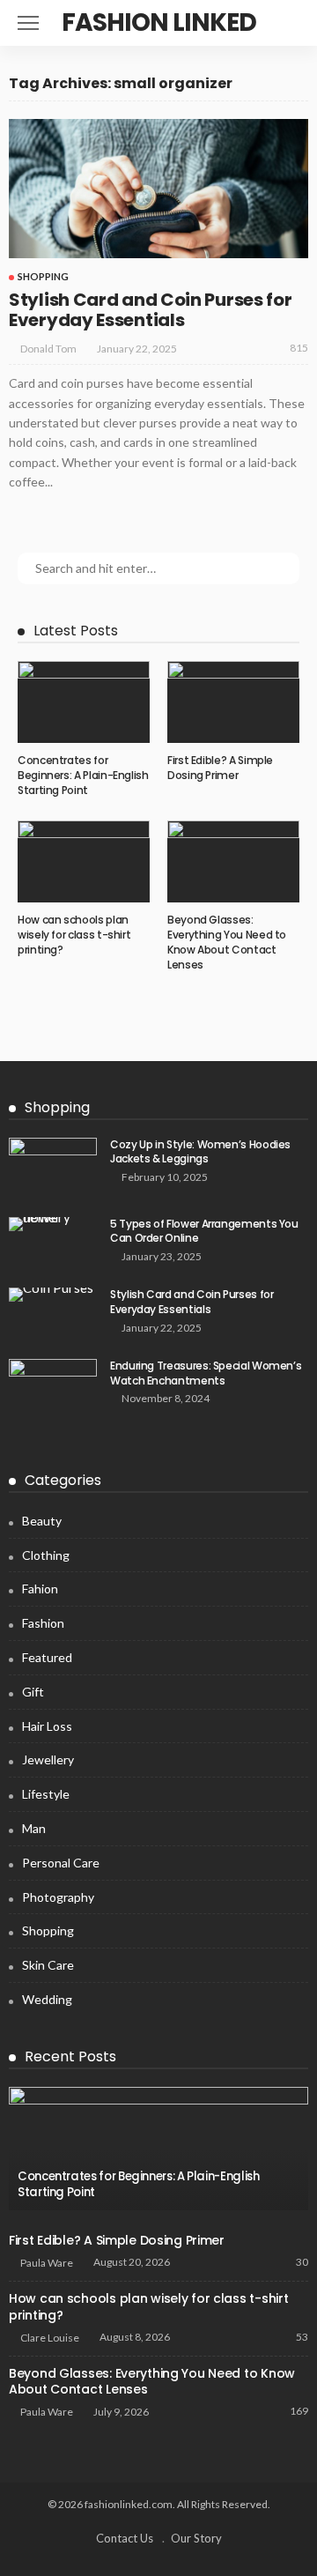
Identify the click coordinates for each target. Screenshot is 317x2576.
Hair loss (47, 1726)
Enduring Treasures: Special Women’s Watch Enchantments (206, 1373)
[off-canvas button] (28, 23)
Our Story (196, 2538)
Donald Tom (48, 349)
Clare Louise (50, 2338)
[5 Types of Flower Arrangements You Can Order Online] (53, 1224)
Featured (47, 1657)
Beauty (42, 1521)
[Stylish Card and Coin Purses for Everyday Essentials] (158, 189)
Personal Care (61, 1863)
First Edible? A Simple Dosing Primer (220, 768)
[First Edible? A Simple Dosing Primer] (233, 702)
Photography (58, 1897)
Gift (33, 1692)
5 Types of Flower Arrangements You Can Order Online (204, 1231)
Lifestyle (46, 1794)
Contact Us (125, 2538)
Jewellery (48, 1759)
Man (34, 1828)
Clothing (46, 1555)
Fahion (40, 1589)
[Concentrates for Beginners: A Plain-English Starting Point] (84, 702)
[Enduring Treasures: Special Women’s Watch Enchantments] (53, 1388)
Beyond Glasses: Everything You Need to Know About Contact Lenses (227, 942)
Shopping (43, 276)
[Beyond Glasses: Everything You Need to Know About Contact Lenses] (233, 862)
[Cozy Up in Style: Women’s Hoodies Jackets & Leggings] (53, 1166)
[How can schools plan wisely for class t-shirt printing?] (84, 862)
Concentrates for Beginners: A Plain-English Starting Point (83, 775)
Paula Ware (47, 2263)
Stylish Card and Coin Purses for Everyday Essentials (150, 310)
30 (302, 2262)
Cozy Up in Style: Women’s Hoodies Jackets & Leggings (200, 1152)
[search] (285, 23)
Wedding (47, 1999)
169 (299, 2411)
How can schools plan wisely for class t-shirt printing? (74, 935)
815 (299, 348)
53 (302, 2337)
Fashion (43, 1623)
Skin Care (48, 1965)
